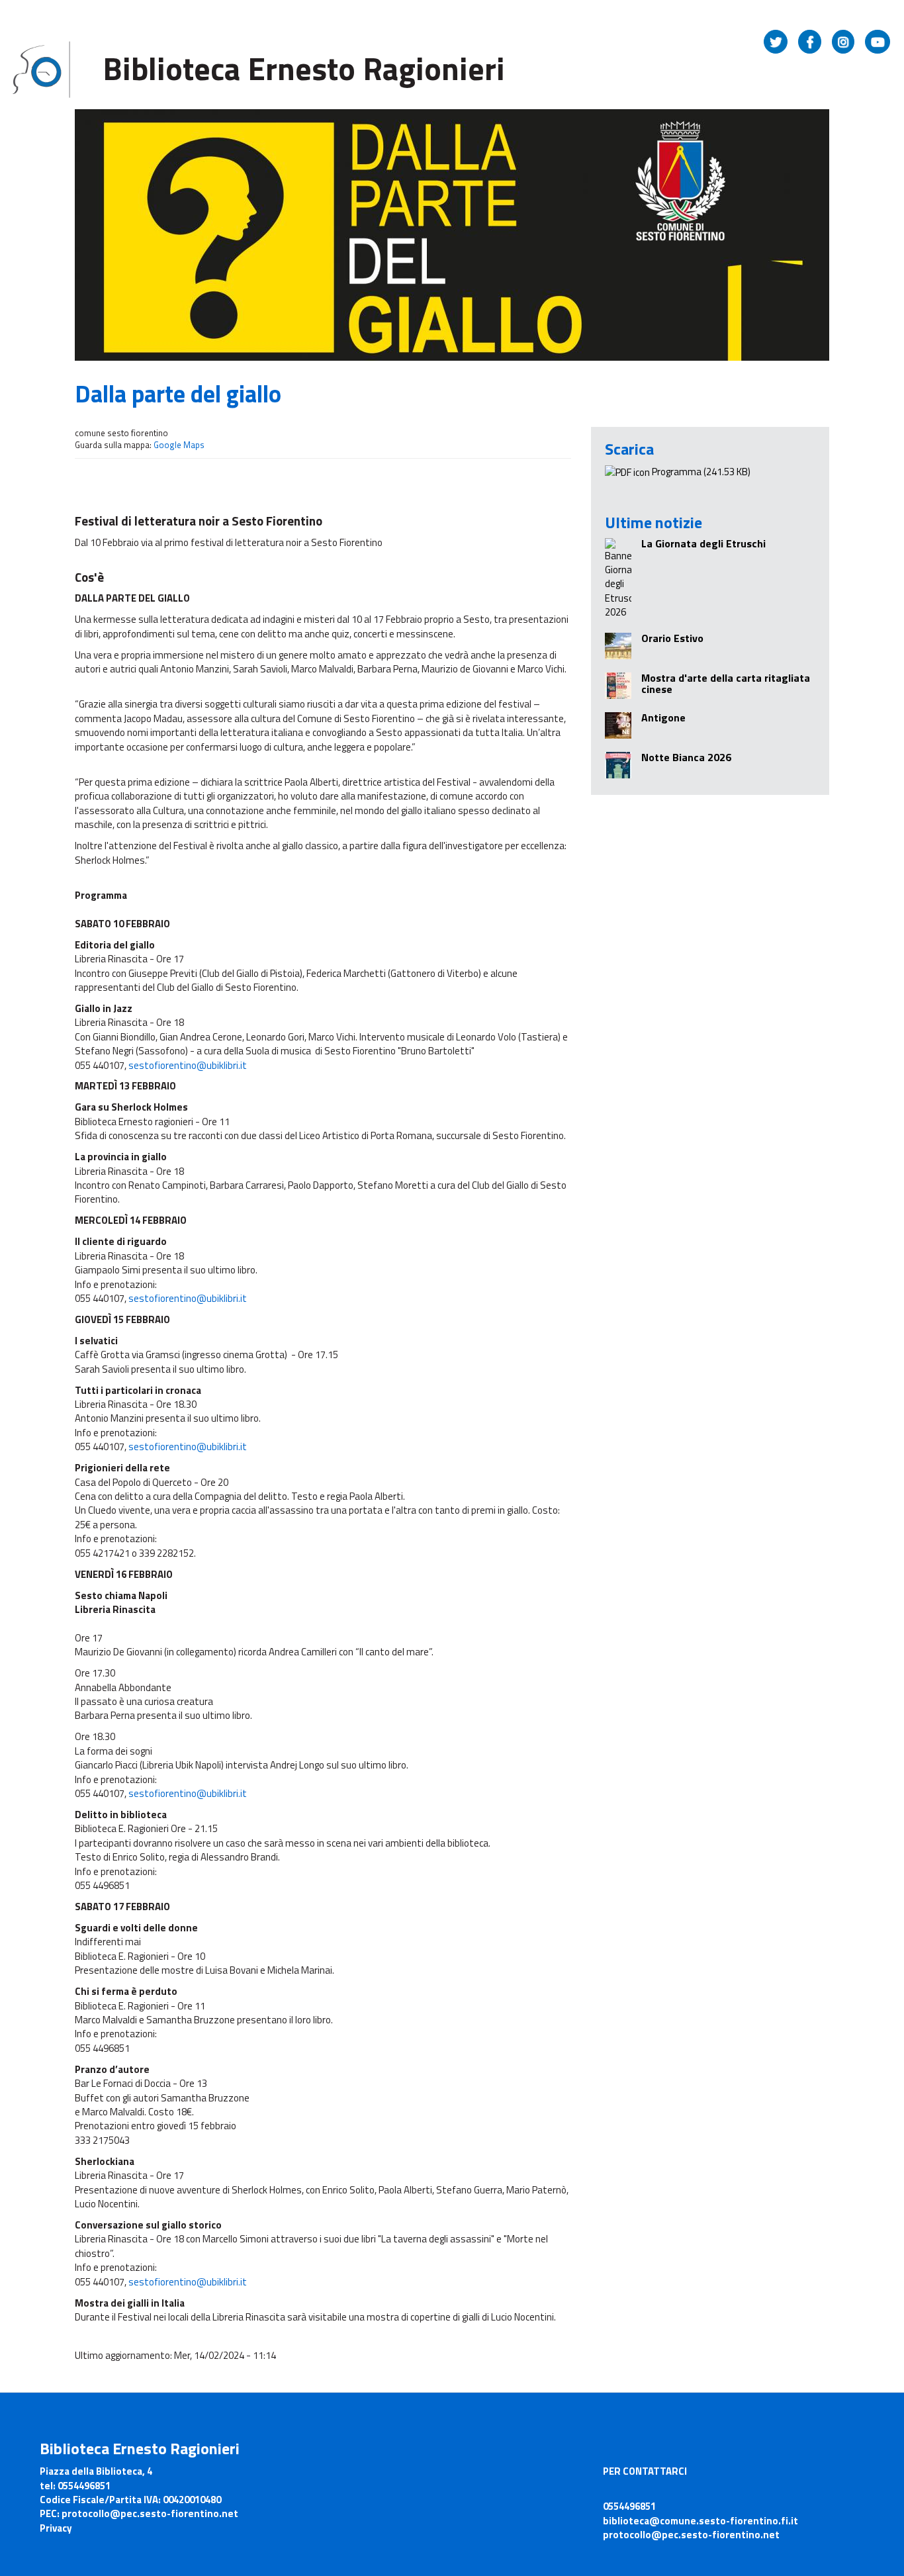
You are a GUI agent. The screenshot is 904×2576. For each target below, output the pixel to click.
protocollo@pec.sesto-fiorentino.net (691, 2535)
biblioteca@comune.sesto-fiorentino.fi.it (701, 2521)
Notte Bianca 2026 (686, 757)
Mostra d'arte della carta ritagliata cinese (726, 684)
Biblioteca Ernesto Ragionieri (304, 69)
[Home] (43, 69)
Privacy (56, 2528)
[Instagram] (843, 42)
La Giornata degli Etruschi (703, 543)
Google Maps (179, 445)
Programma (677, 472)
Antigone (663, 717)
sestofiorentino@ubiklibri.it (188, 1065)
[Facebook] (810, 42)
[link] (188, 1065)
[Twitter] (776, 42)
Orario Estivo (672, 638)
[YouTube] (878, 42)
